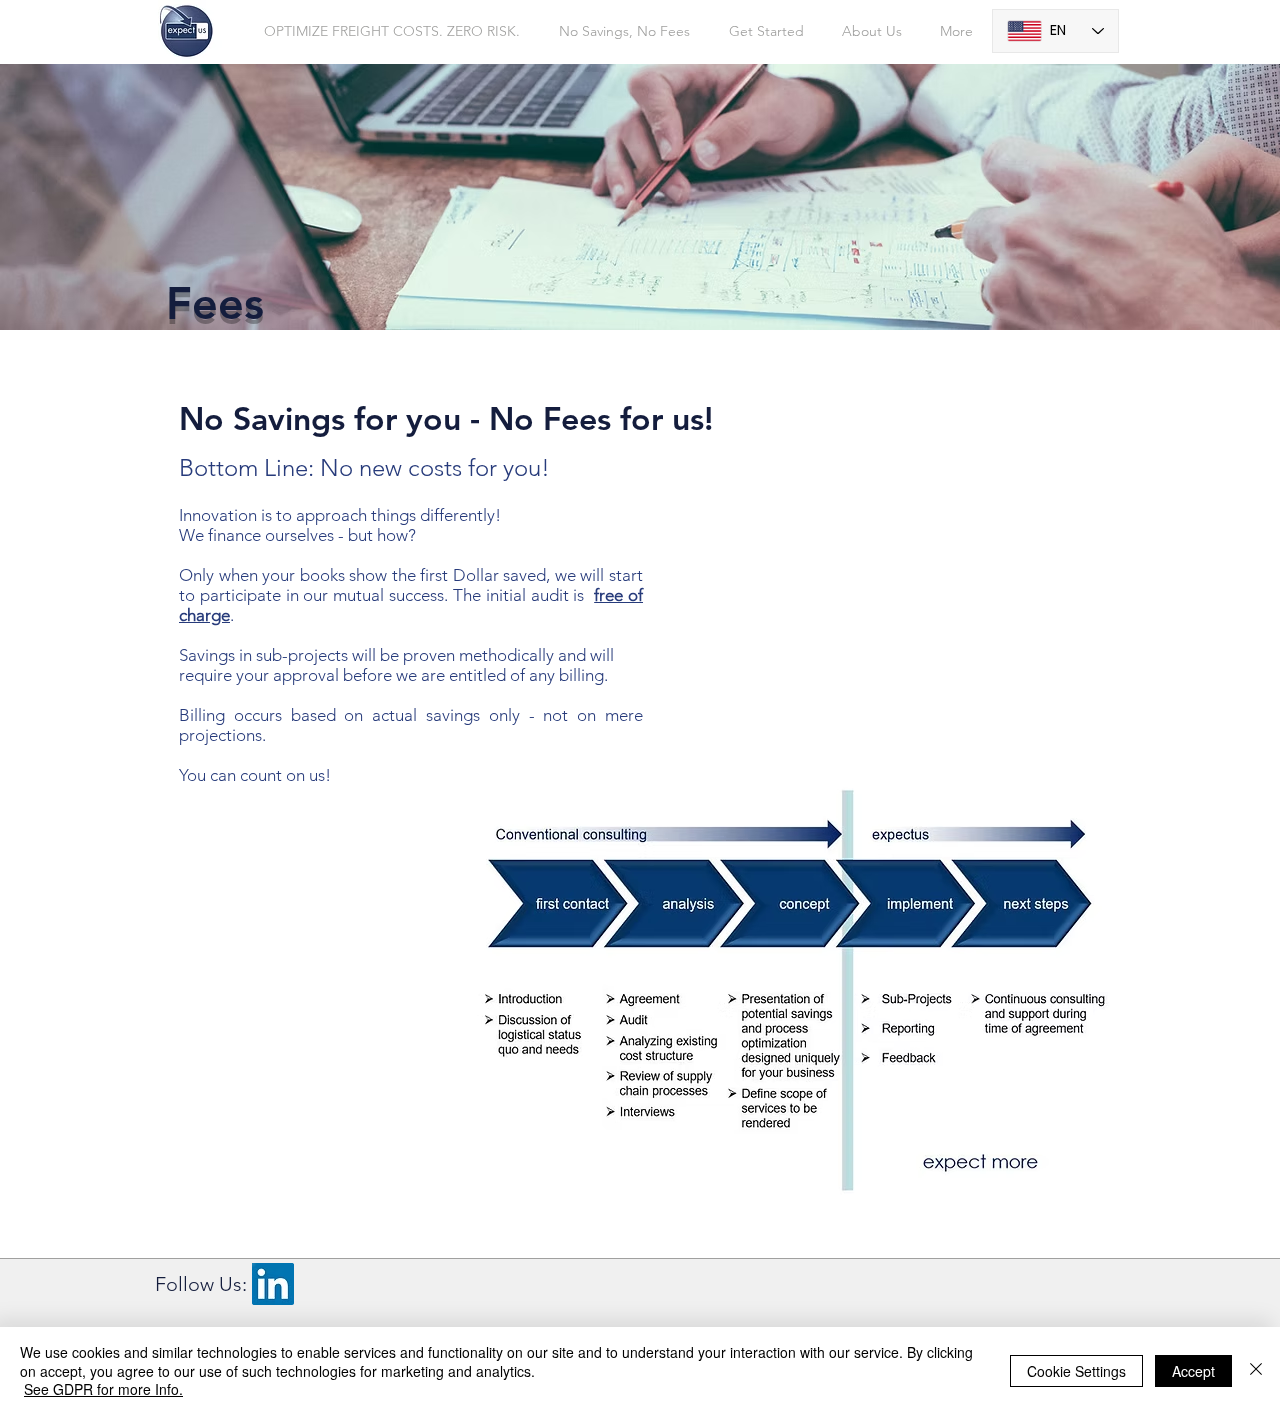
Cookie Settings (1076, 1371)
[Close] (1256, 1370)
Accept (1193, 1371)
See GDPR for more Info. (103, 1389)
